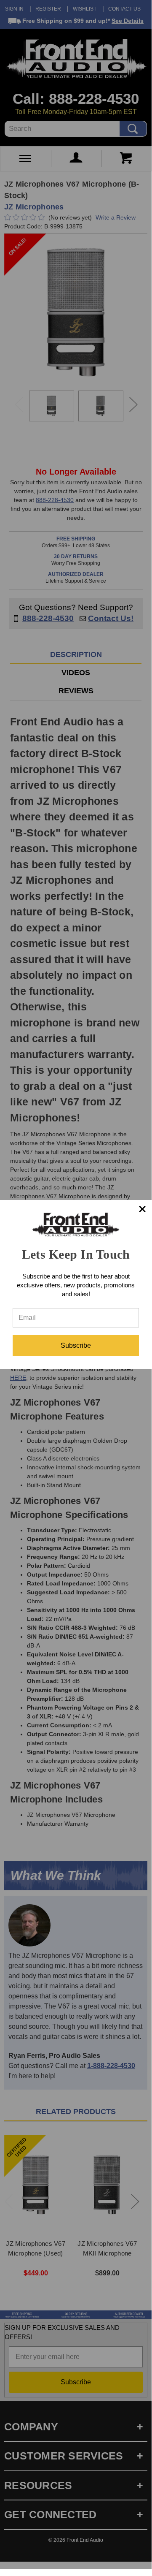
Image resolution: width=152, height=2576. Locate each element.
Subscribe (76, 1345)
